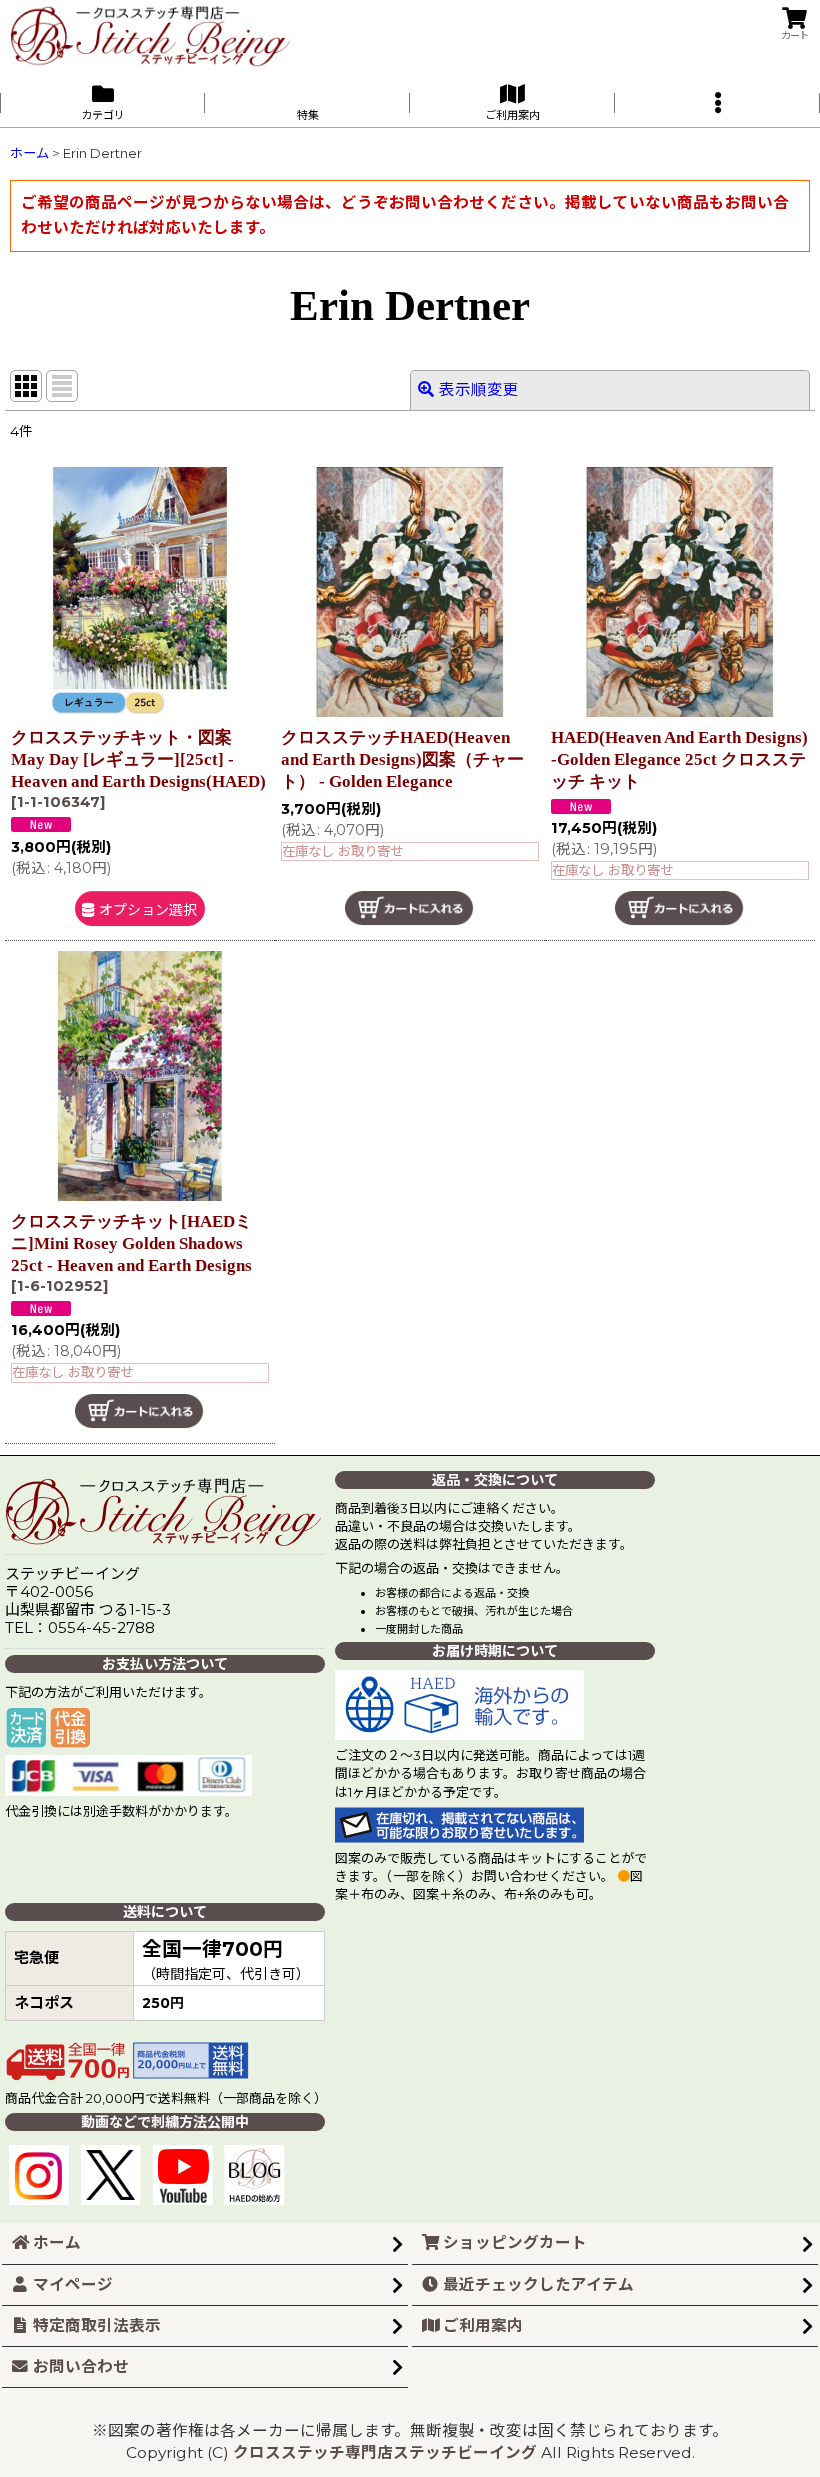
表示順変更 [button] (479, 389)
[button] (717, 102)
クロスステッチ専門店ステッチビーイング (385, 2452)
